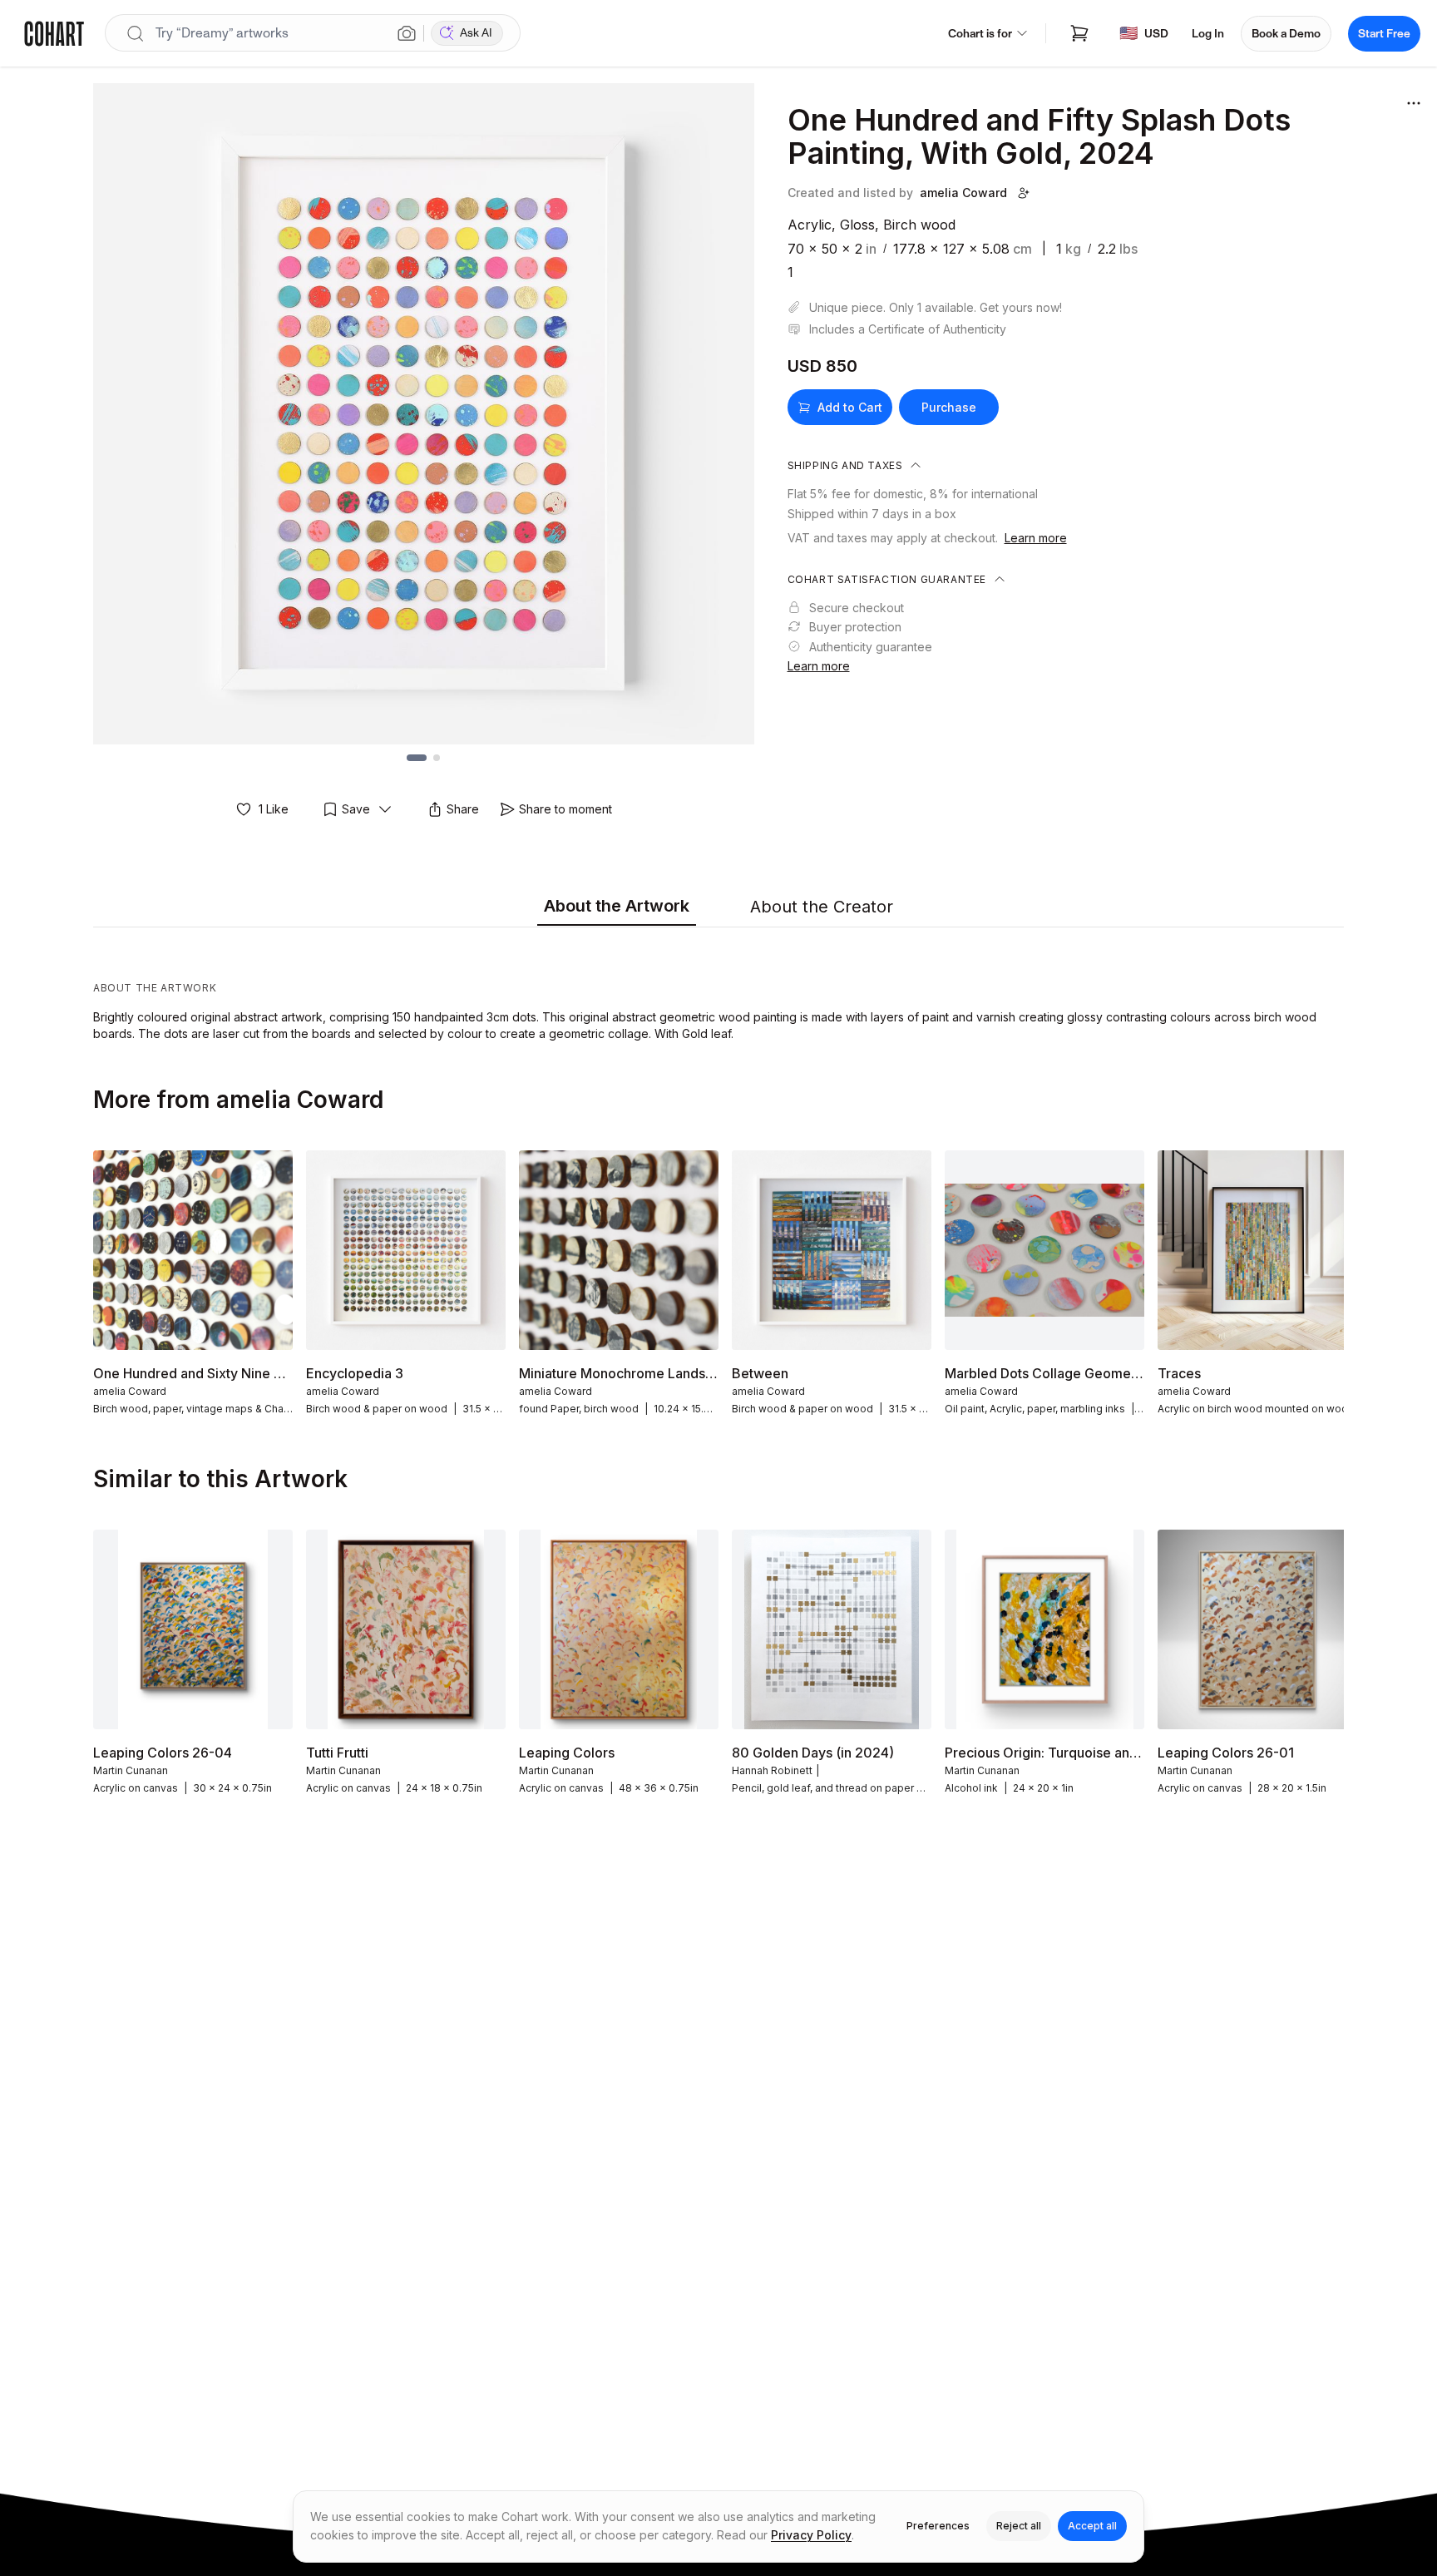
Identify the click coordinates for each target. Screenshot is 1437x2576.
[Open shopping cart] (1079, 33)
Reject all (1019, 2526)
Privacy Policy (811, 2535)
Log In (1208, 34)
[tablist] (718, 907)
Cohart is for (980, 34)
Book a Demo (1286, 34)
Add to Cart (850, 407)
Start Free (1384, 34)
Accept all (1092, 2526)
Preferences (938, 2526)
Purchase (949, 407)
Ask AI (476, 33)
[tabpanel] (718, 988)
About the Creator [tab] (822, 907)
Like (274, 809)
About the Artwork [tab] (617, 906)
